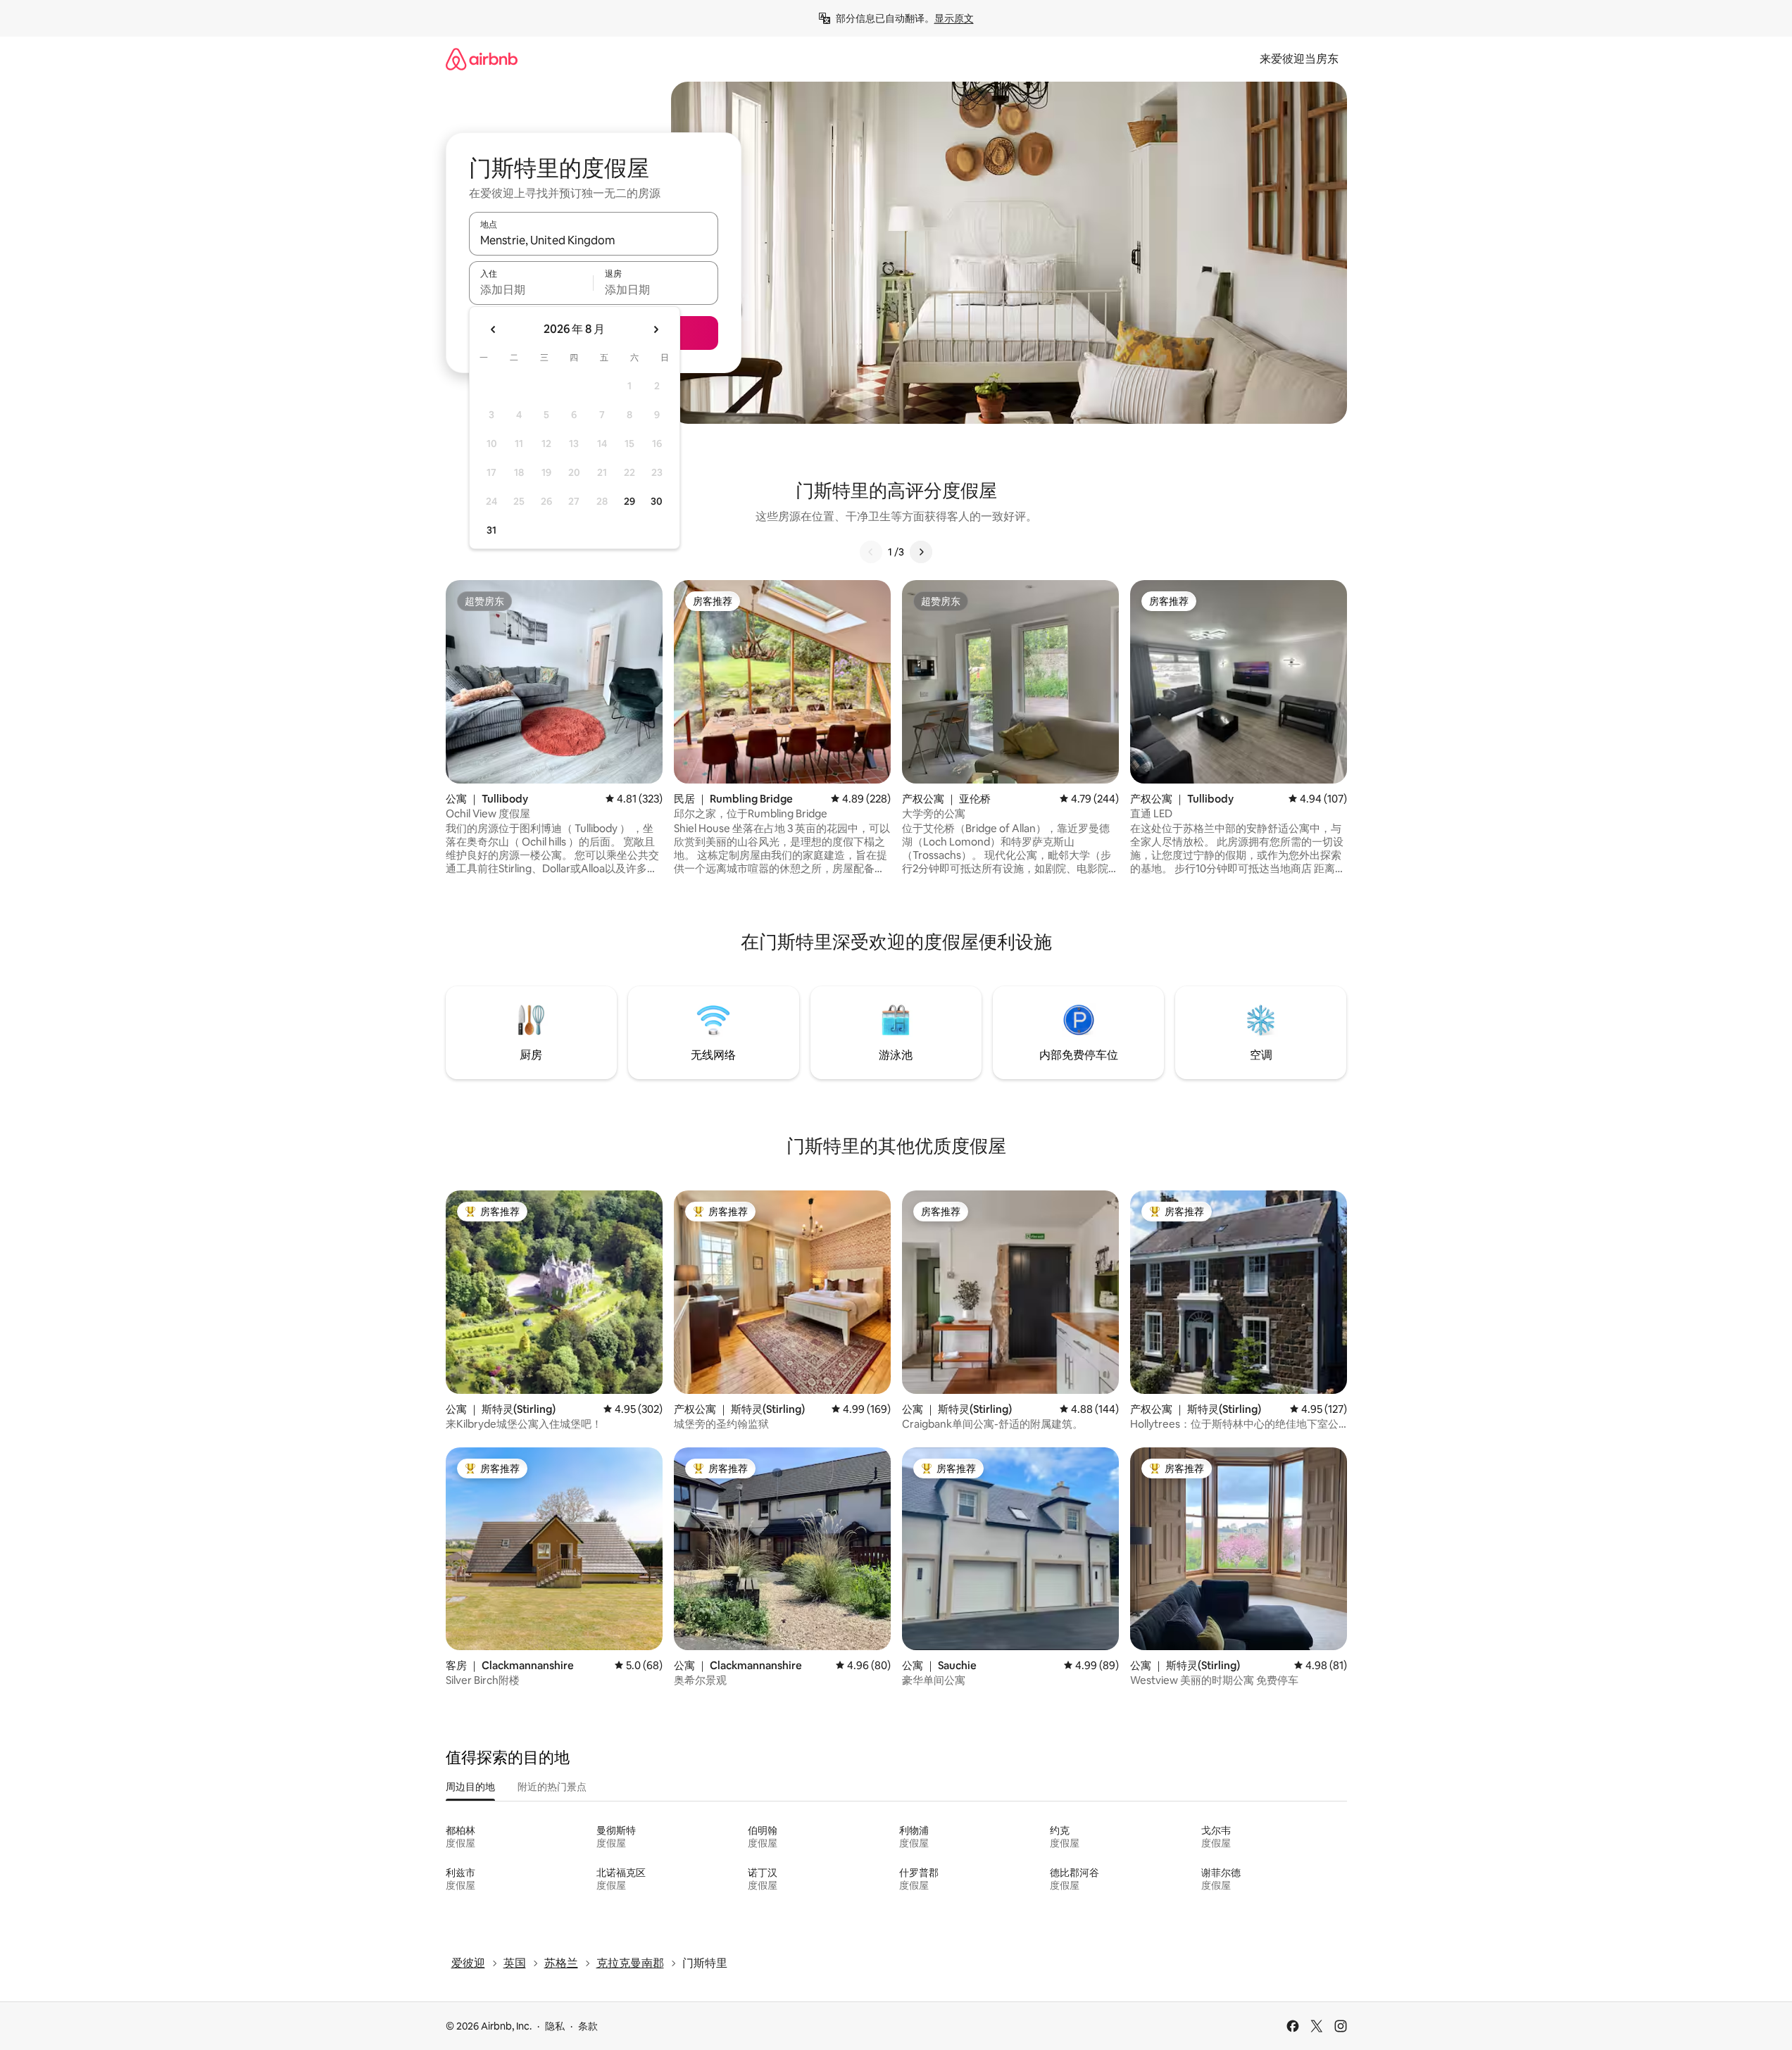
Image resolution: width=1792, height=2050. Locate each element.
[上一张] (871, 552)
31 (491, 530)
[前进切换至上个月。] (494, 329)
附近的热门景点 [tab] (552, 1787)
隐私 (555, 2026)
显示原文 (954, 18)
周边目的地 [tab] (470, 1787)
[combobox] (594, 240)
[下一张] (921, 552)
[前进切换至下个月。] (656, 329)
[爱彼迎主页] (482, 59)
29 (629, 501)
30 (657, 501)
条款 (588, 2026)
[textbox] (531, 289)
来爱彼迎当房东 (1299, 59)
